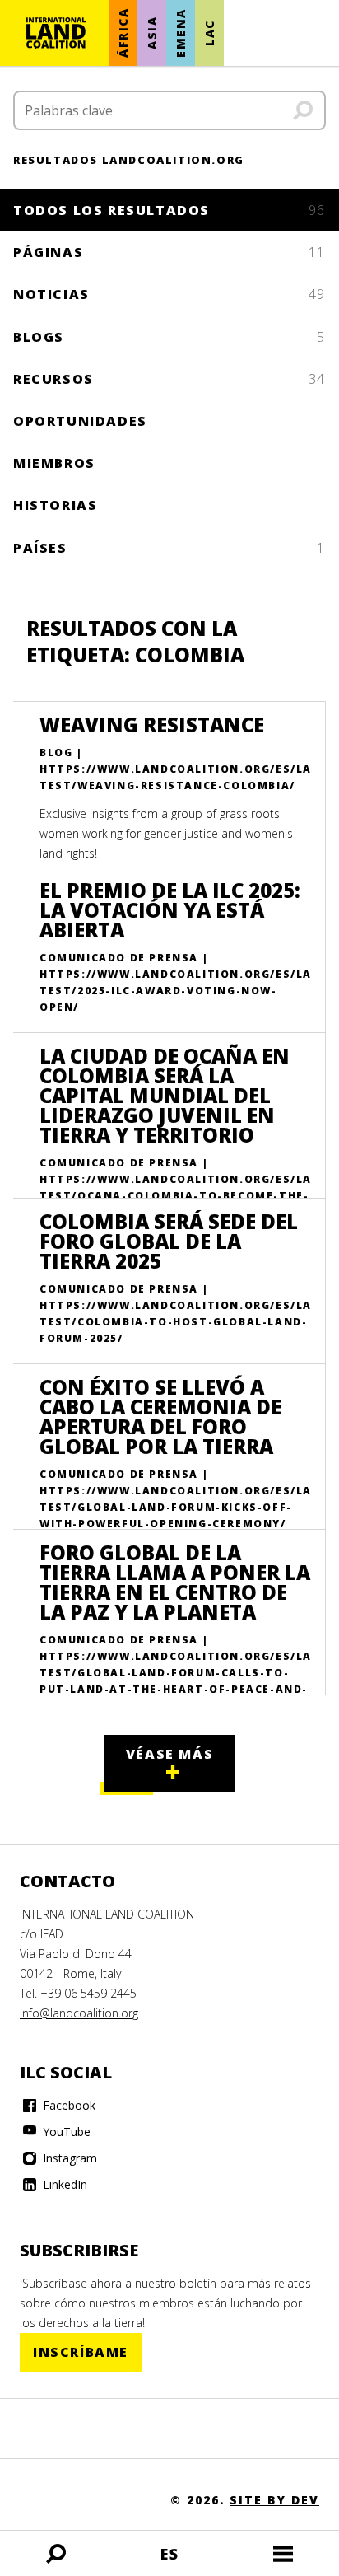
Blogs (169, 337)
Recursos (169, 379)
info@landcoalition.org (79, 2013)
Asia (152, 33)
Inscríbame (81, 2352)
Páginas (169, 252)
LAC (209, 33)
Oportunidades (80, 421)
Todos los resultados (169, 210)
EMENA (181, 33)
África (123, 33)
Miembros (54, 463)
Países (169, 548)
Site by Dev (274, 2500)
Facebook (67, 2105)
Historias (55, 505)
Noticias (169, 294)
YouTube (65, 2132)
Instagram (68, 2158)
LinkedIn (63, 2184)
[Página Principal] (56, 33)
